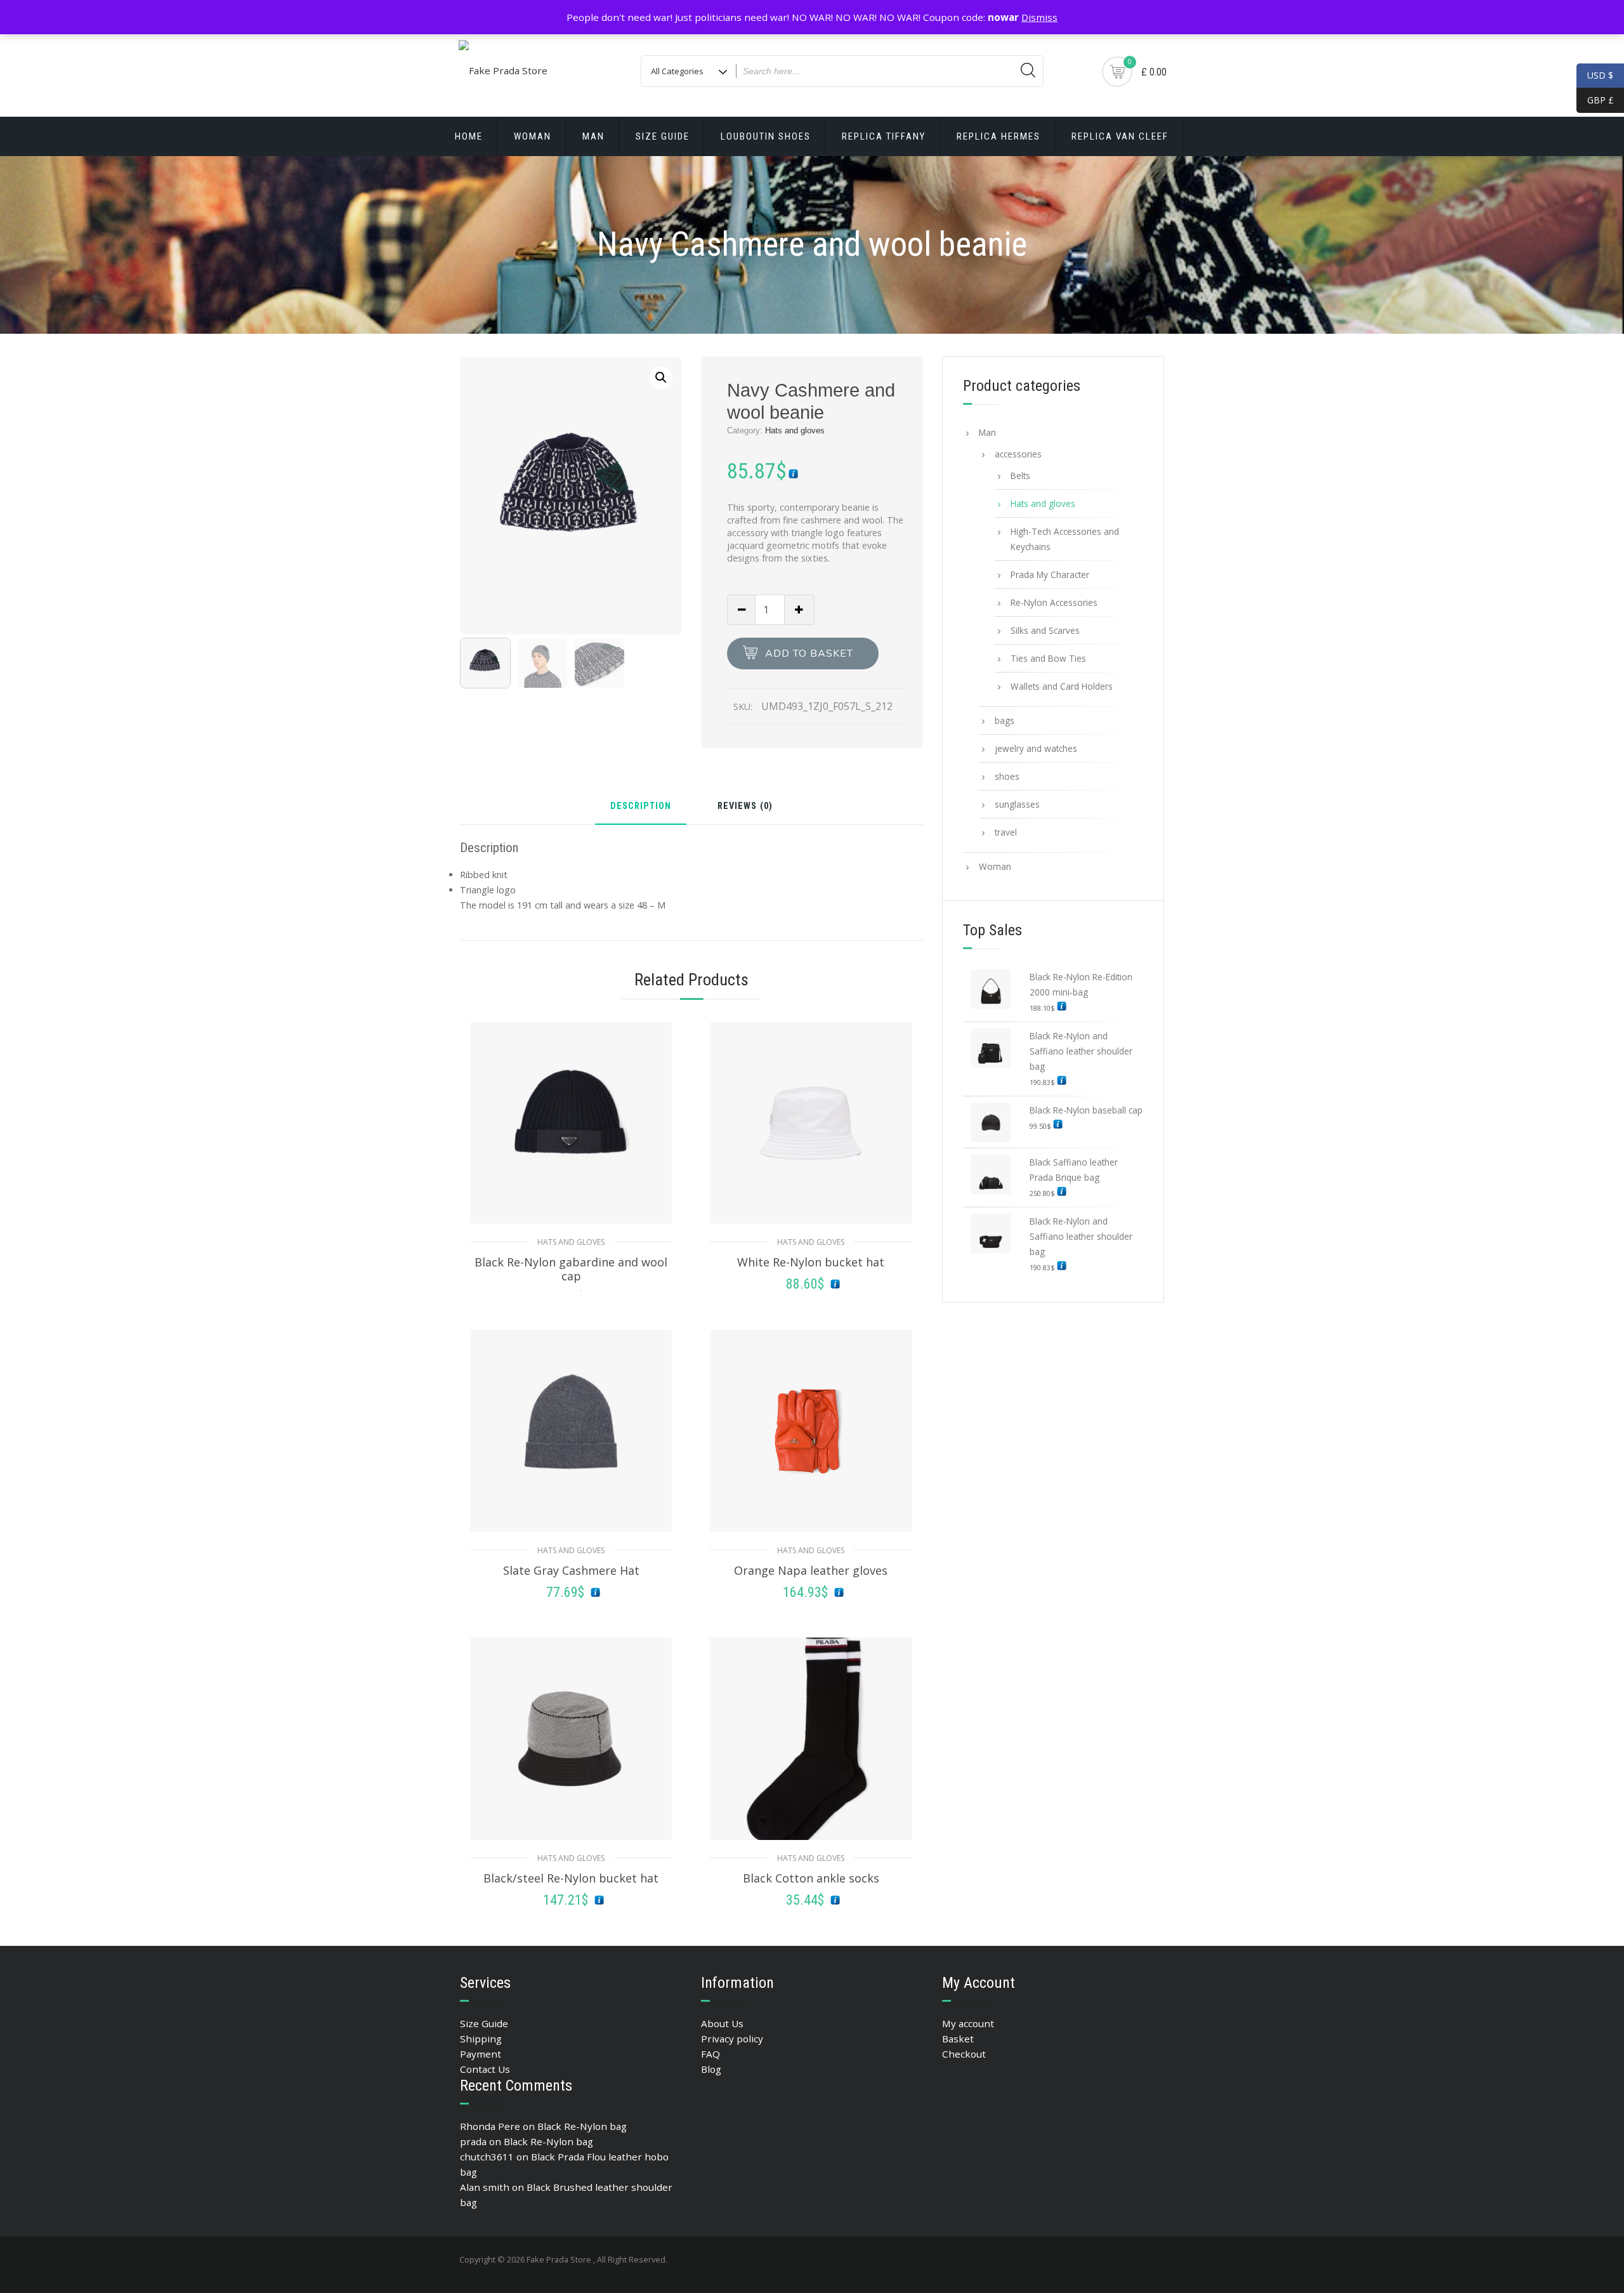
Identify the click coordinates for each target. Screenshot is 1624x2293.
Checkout (964, 2054)
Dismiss (1039, 17)
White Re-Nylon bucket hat (811, 1262)
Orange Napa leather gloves (811, 1570)
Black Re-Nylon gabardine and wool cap (571, 1269)
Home (469, 136)
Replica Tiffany (884, 136)
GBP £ (1595, 100)
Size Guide (663, 136)
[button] (661, 378)
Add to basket (809, 654)
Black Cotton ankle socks (811, 1878)
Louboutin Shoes (766, 136)
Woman (533, 136)
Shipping (481, 2039)
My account (968, 2023)
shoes (1007, 776)
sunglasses (1017, 804)
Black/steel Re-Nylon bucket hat (571, 1878)
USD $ (1600, 75)
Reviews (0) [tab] (745, 807)
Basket (958, 2039)
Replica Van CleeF (1120, 136)
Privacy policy (732, 2039)
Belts (1020, 476)
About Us (722, 2023)
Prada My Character (1050, 575)
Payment (481, 2054)
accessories (1018, 454)
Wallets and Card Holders (1062, 686)
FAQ (710, 2054)
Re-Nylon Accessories (1054, 602)
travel (1006, 832)
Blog (711, 2069)
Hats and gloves (795, 430)
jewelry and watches (1036, 748)
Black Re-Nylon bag (582, 2126)
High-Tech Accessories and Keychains (1065, 539)
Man (593, 136)
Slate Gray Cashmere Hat (571, 1570)
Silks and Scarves (1045, 630)
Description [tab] (641, 807)
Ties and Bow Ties (1048, 658)
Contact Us (485, 2069)
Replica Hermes (999, 136)
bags (1005, 720)
